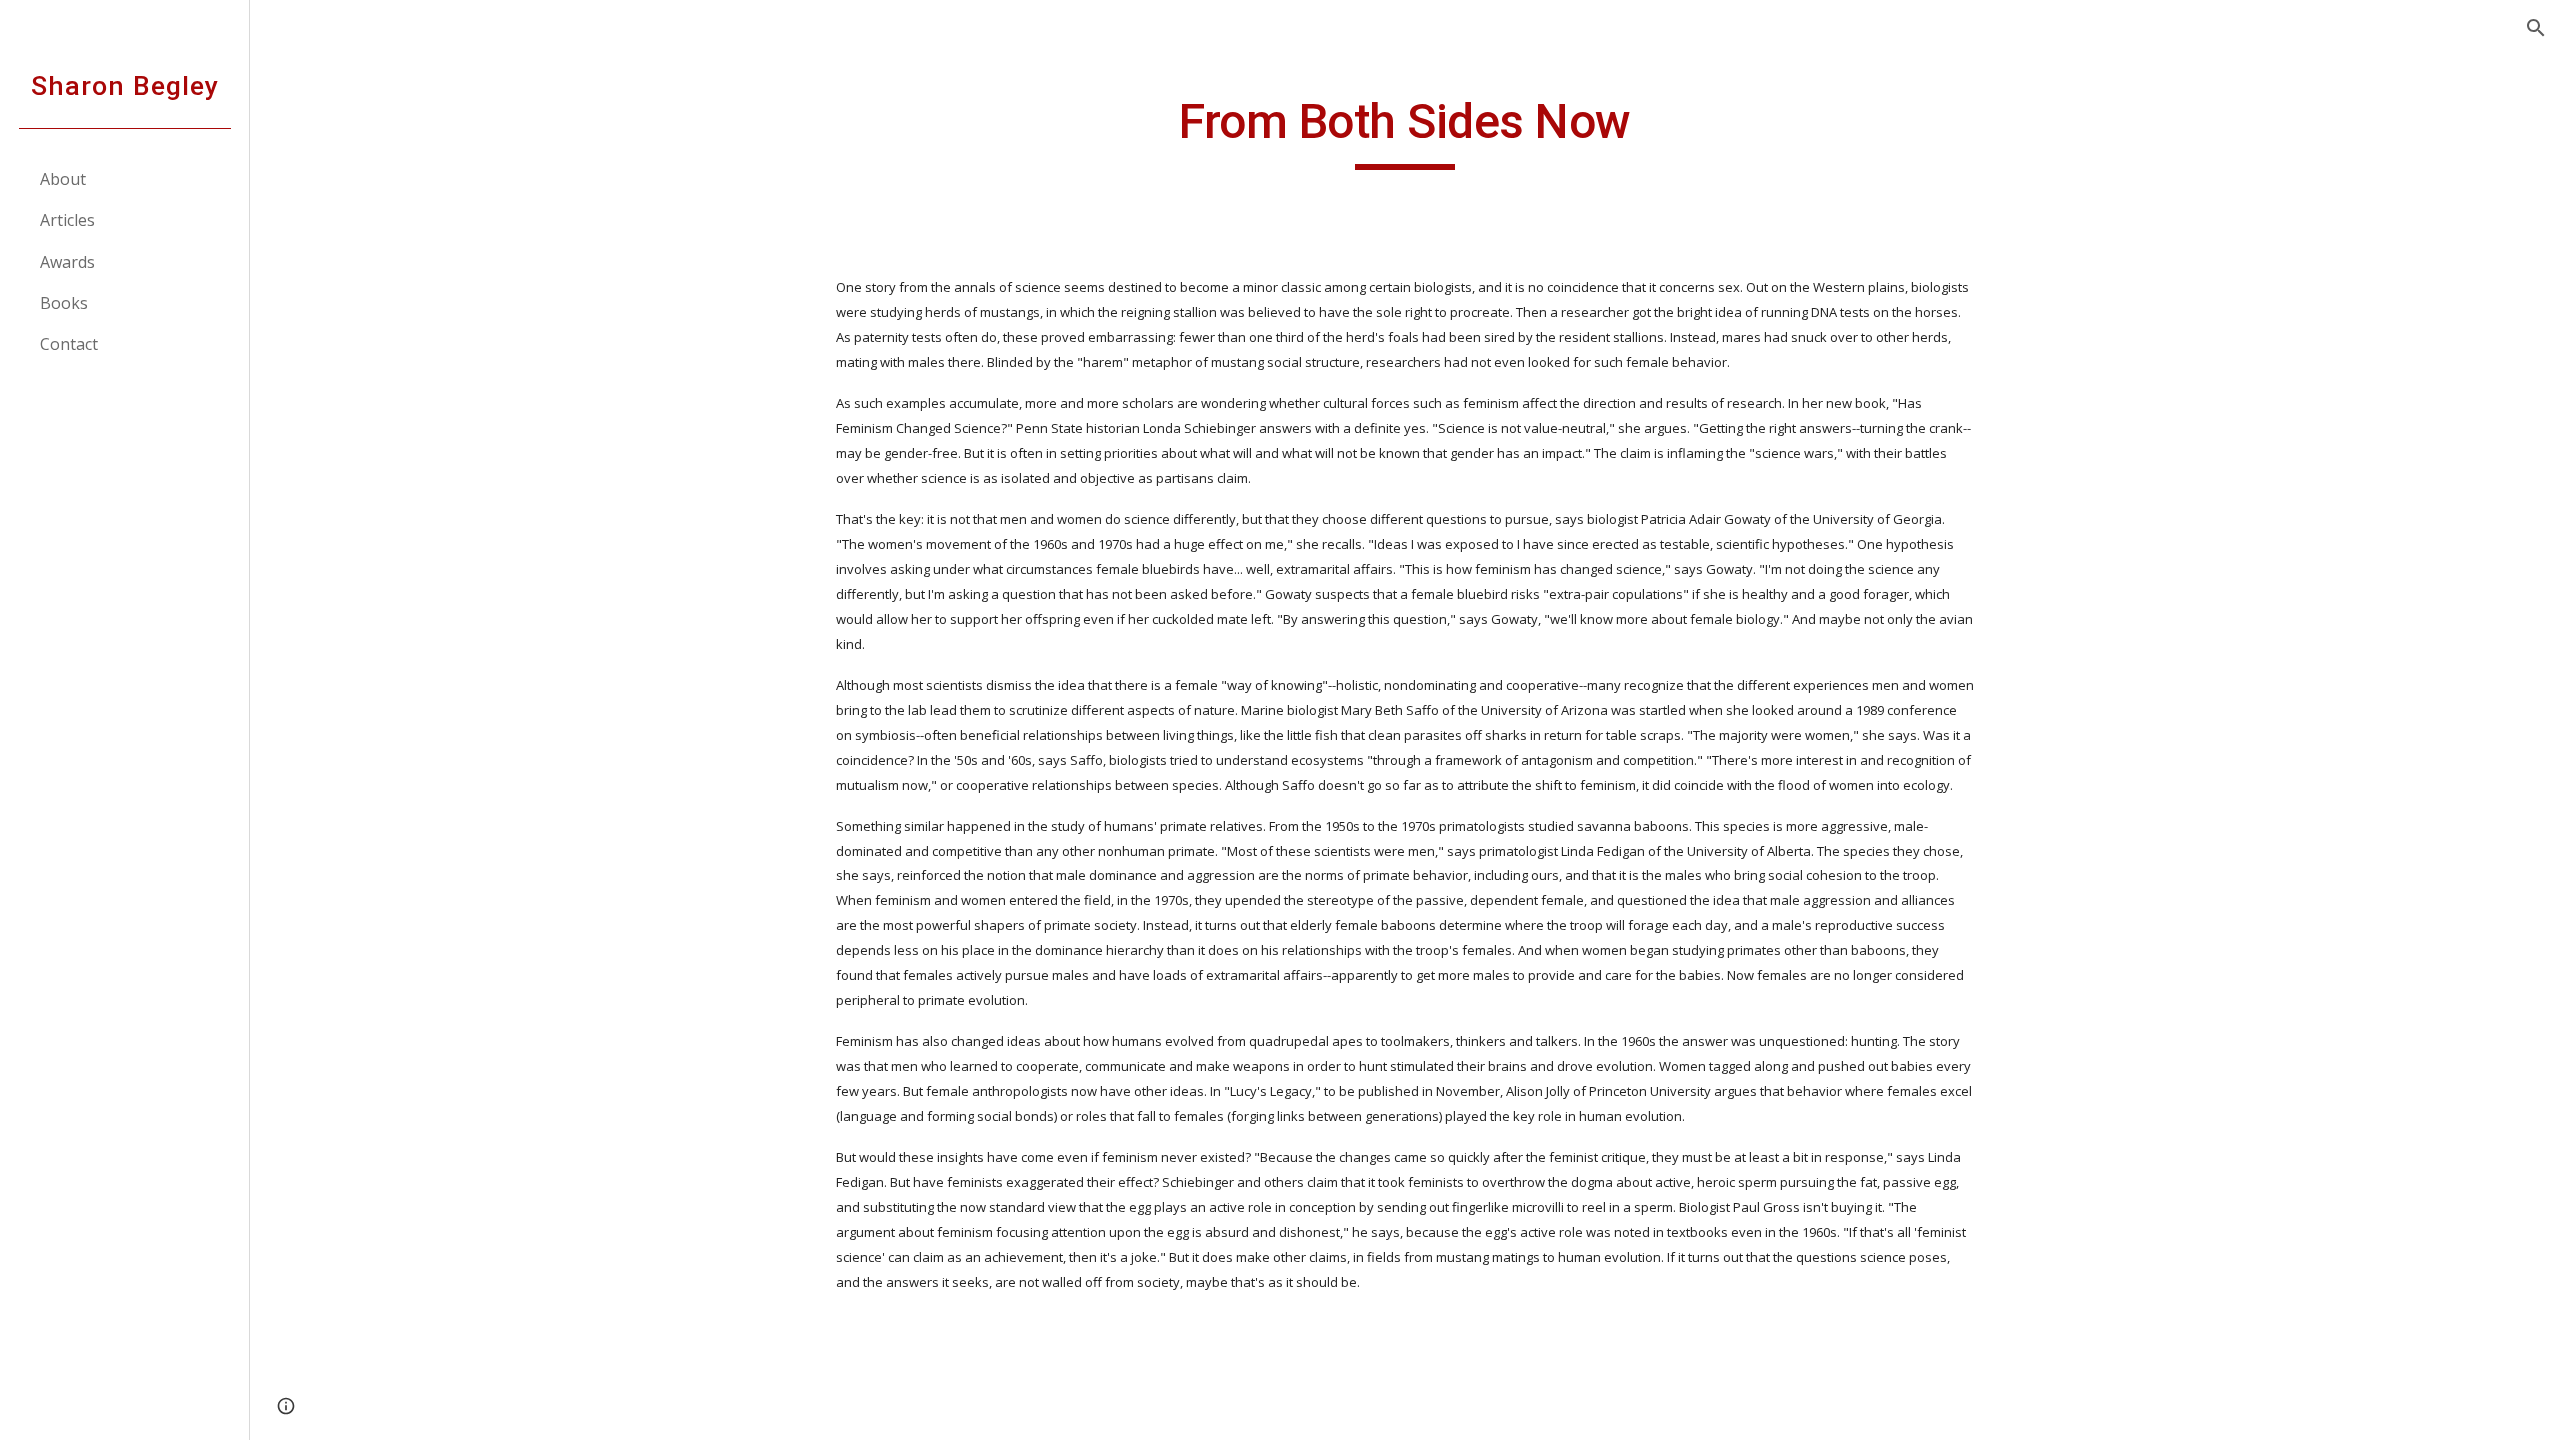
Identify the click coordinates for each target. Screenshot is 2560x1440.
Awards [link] (67, 262)
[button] (2536, 28)
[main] (1405, 131)
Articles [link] (67, 220)
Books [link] (64, 303)
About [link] (63, 179)
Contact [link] (69, 344)
